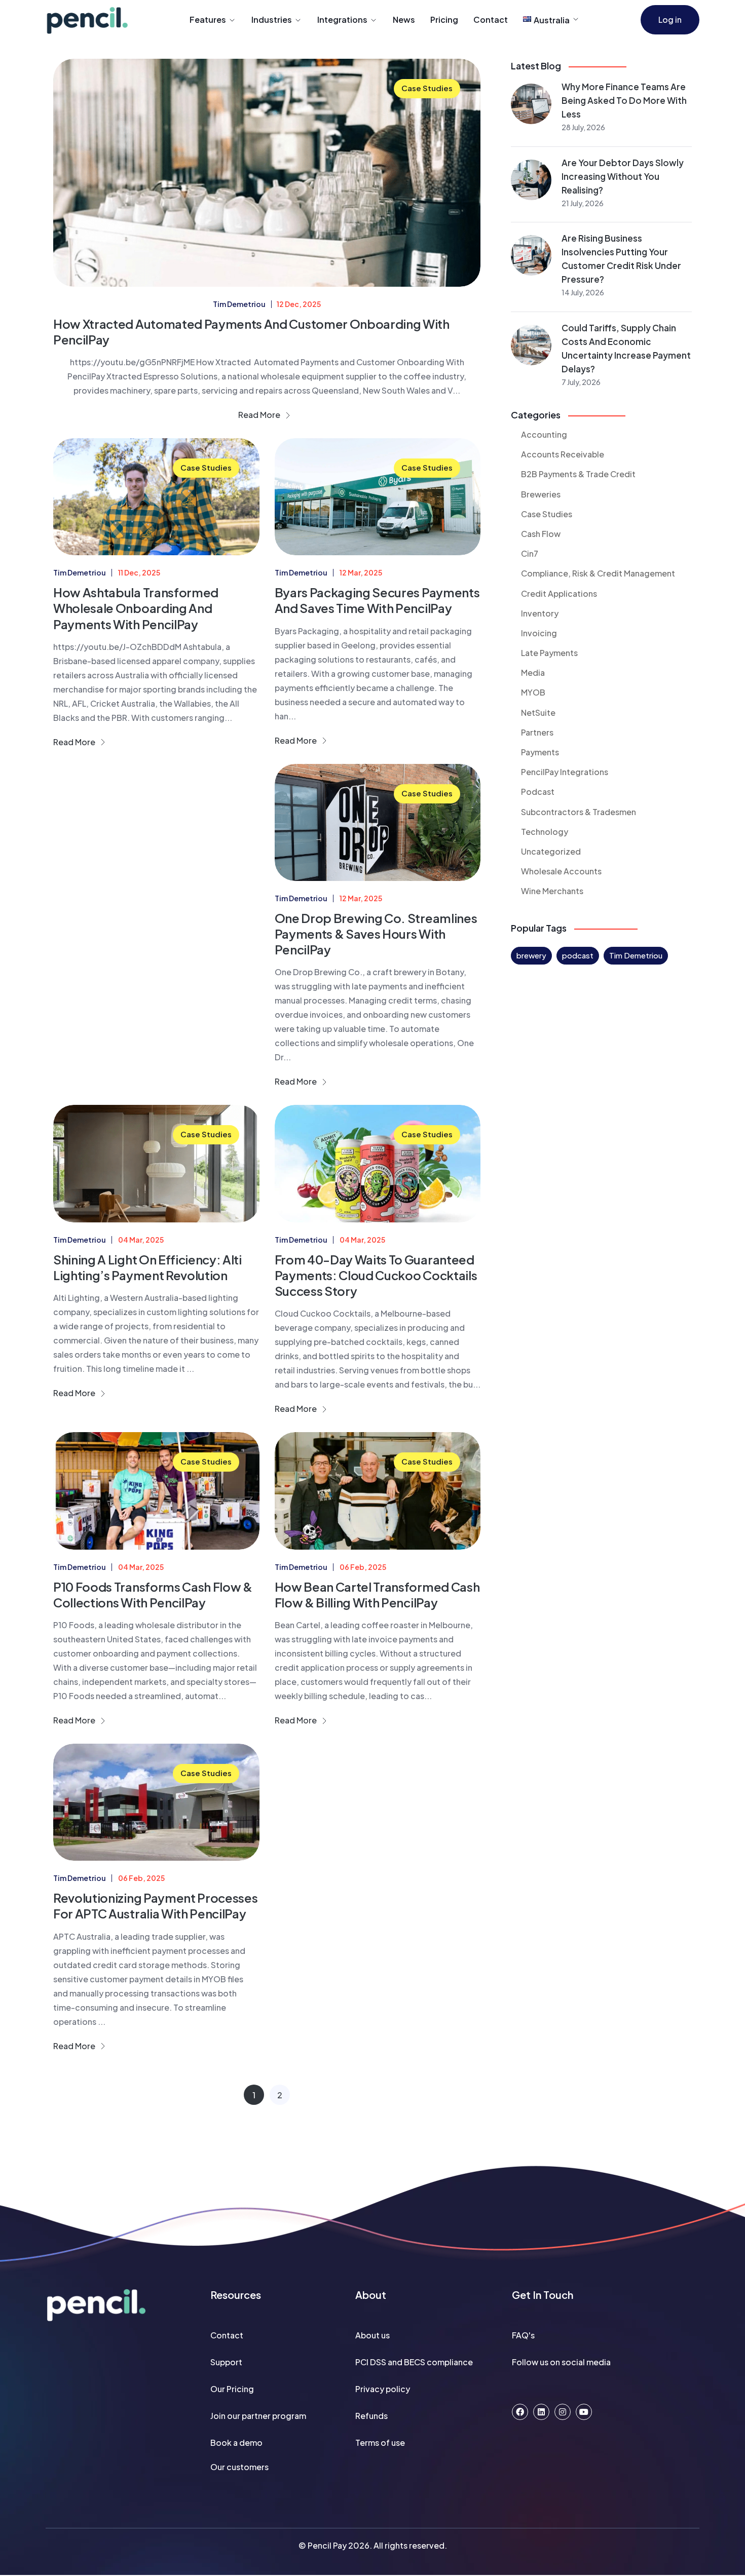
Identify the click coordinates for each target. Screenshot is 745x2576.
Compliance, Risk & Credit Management (598, 573)
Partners (537, 732)
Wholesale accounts (561, 871)
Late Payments (549, 653)
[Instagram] (563, 2412)
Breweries (541, 494)
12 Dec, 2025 (299, 304)
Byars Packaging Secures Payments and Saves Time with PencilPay (377, 600)
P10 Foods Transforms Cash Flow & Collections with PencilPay (153, 1594)
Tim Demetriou (636, 955)
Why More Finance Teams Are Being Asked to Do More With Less (624, 100)
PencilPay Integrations (565, 772)
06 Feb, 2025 (363, 1567)
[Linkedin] (541, 2412)
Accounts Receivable (563, 454)
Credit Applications (559, 593)
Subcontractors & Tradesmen (579, 812)
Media (533, 672)
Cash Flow (541, 534)
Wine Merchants (552, 891)
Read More (260, 415)
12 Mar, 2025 (361, 572)
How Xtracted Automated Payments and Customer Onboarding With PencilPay (251, 332)
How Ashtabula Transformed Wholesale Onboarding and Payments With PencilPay (136, 608)
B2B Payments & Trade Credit (578, 474)
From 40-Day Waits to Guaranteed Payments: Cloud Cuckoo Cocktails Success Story (376, 1275)
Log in (670, 20)
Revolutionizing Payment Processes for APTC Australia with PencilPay (155, 1906)
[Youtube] (584, 2412)
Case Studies (427, 88)
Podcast (538, 792)
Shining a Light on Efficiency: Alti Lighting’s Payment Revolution (147, 1267)
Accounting (544, 434)
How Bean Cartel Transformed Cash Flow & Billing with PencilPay (377, 1594)
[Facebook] (520, 2412)
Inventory (540, 613)
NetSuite (538, 713)
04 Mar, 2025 (141, 1240)
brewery (531, 955)
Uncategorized (551, 851)
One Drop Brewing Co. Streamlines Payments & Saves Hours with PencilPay (376, 934)
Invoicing (539, 633)
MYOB (533, 692)
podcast (578, 955)
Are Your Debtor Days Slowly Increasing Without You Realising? (623, 176)
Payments (540, 752)
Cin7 (530, 553)
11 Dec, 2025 (139, 572)
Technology (545, 832)
